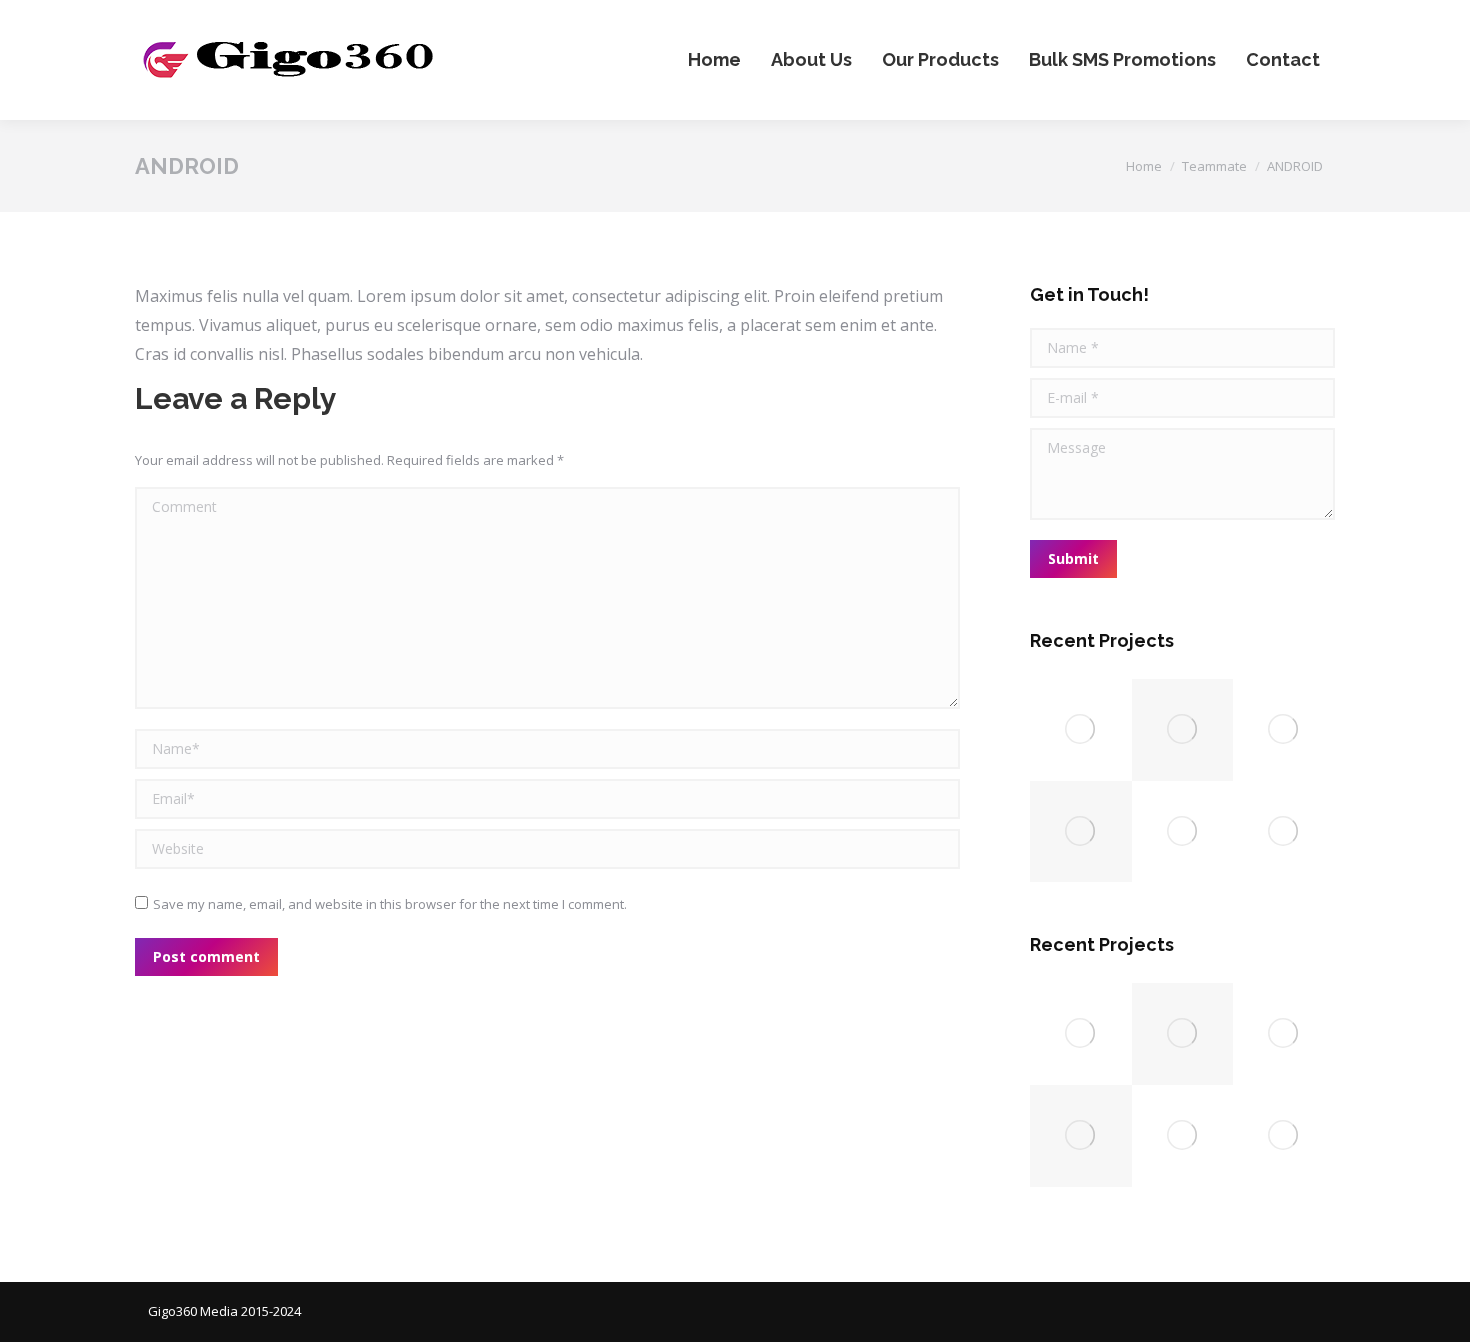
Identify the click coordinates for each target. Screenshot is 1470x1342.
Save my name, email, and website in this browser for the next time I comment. (390, 904)
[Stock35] (1284, 730)
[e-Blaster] (1284, 832)
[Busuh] (1081, 730)
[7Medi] (1183, 832)
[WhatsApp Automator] (1081, 832)
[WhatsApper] (1183, 730)
